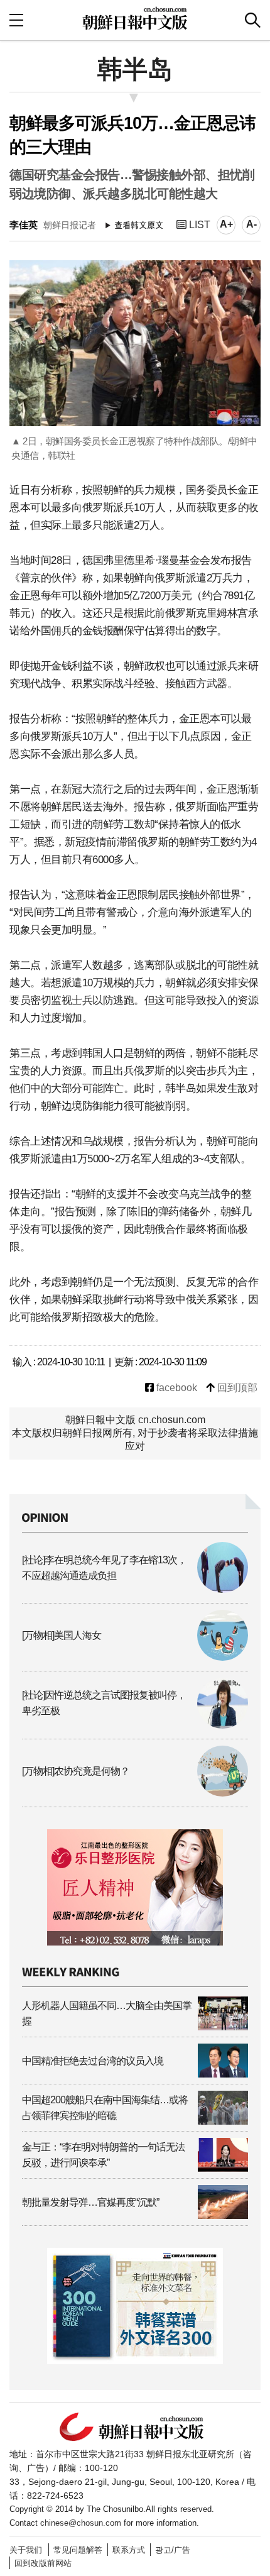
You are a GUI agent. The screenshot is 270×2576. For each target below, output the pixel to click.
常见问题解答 (78, 2550)
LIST (198, 225)
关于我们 (26, 2550)
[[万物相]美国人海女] (135, 1657)
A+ (226, 224)
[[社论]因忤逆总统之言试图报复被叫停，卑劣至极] (135, 1725)
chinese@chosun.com (81, 2523)
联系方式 (129, 2550)
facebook (175, 1388)
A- (251, 224)
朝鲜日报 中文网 (135, 18)
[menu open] (16, 20)
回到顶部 (236, 1388)
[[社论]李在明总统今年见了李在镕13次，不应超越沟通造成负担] (135, 1589)
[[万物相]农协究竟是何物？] (135, 1793)
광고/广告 (173, 2550)
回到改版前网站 (43, 2563)
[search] (253, 20)
